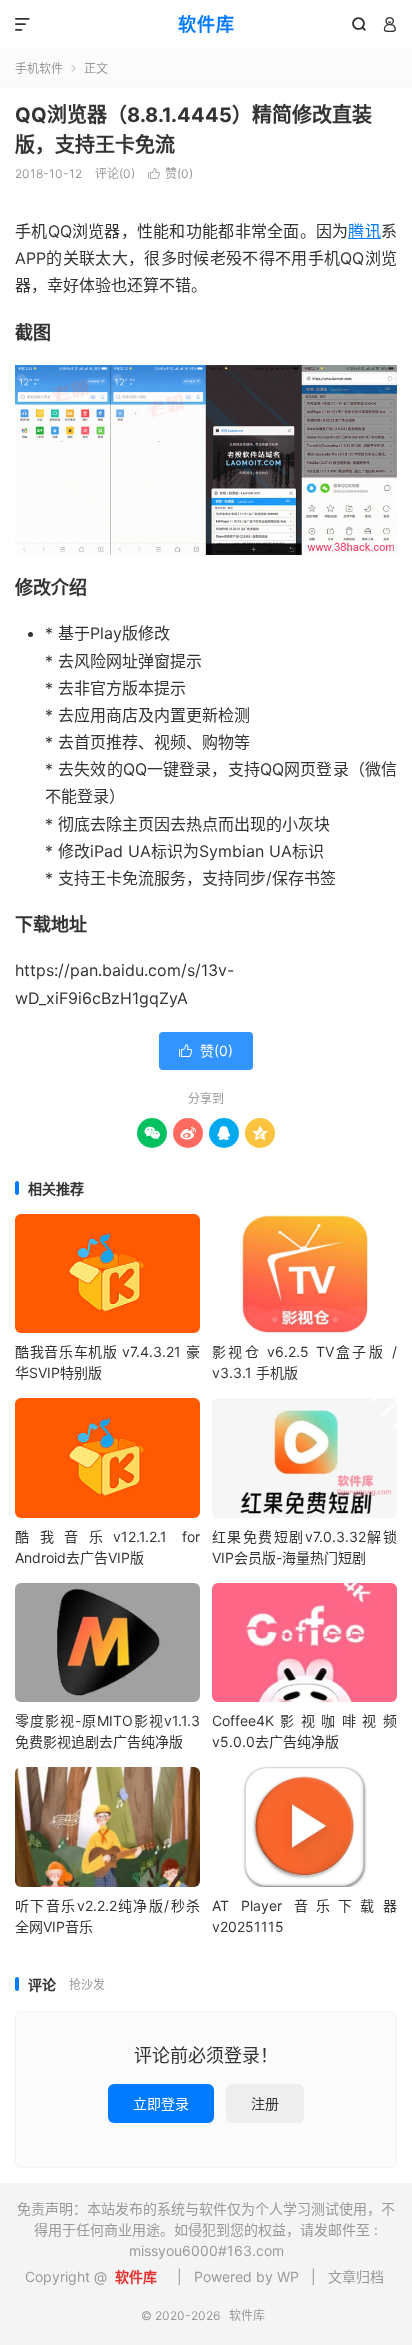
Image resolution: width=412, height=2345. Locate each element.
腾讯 (364, 231)
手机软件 (39, 68)
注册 (265, 2103)
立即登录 (161, 2103)
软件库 (206, 24)
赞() (170, 173)
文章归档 (356, 2276)
